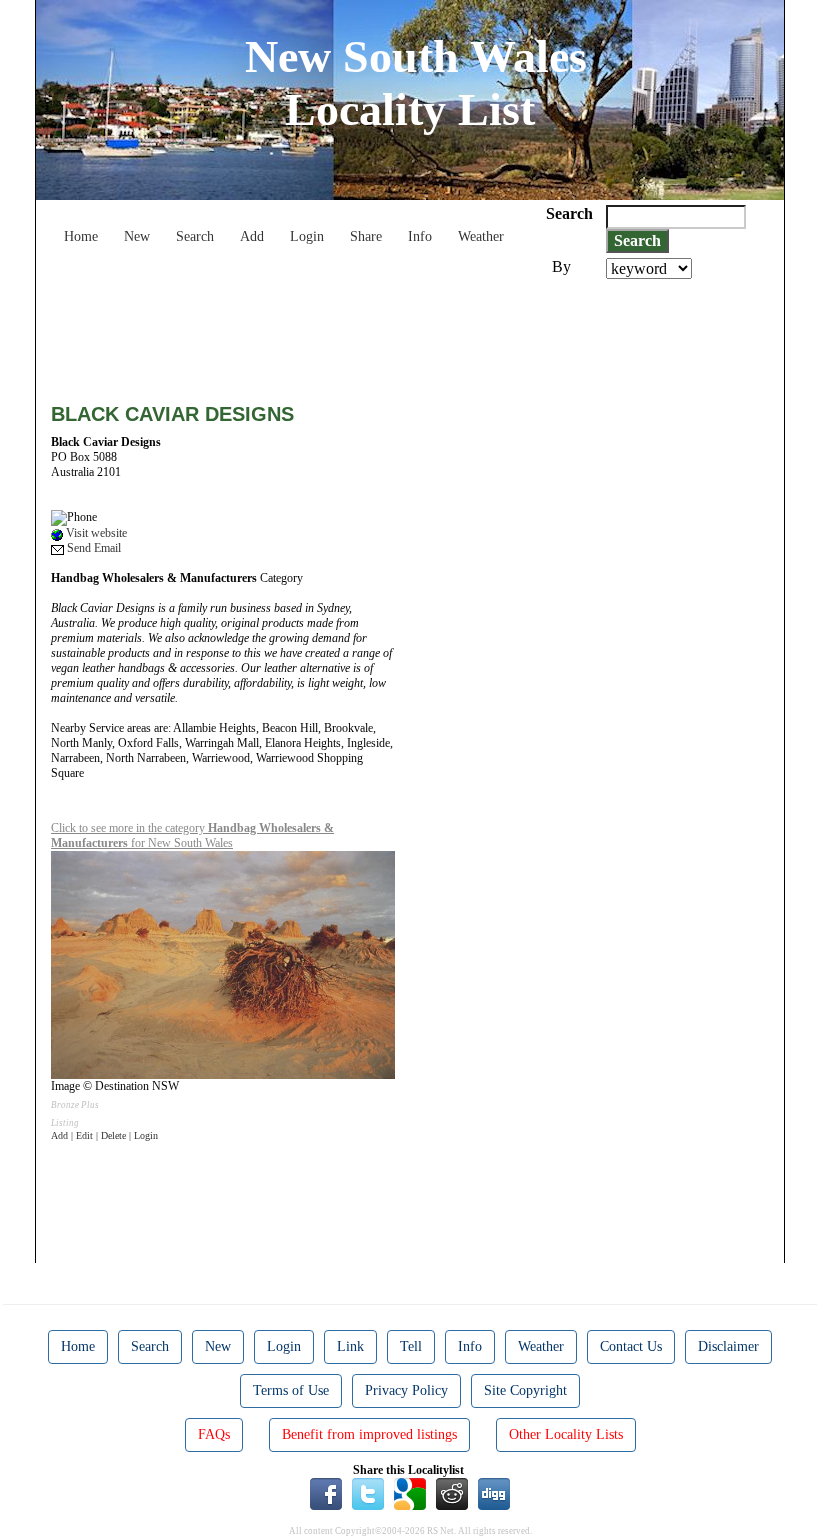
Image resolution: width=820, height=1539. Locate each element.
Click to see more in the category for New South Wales (192, 835)
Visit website (95, 533)
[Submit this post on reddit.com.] (452, 1492)
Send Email (92, 548)
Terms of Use (291, 1390)
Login (307, 236)
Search (195, 236)
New (137, 236)
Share (366, 236)
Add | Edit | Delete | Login (104, 1135)
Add (252, 236)
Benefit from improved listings (369, 1434)
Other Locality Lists (566, 1434)
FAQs (214, 1434)
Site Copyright (525, 1390)
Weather (481, 236)
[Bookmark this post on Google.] (410, 1492)
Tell (411, 1346)
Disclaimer (728, 1346)
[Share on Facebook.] (326, 1492)
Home (81, 236)
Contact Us (631, 1346)
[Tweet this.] (368, 1492)
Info (420, 236)
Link (350, 1346)
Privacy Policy (406, 1390)
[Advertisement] (415, 334)
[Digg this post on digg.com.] (494, 1492)
